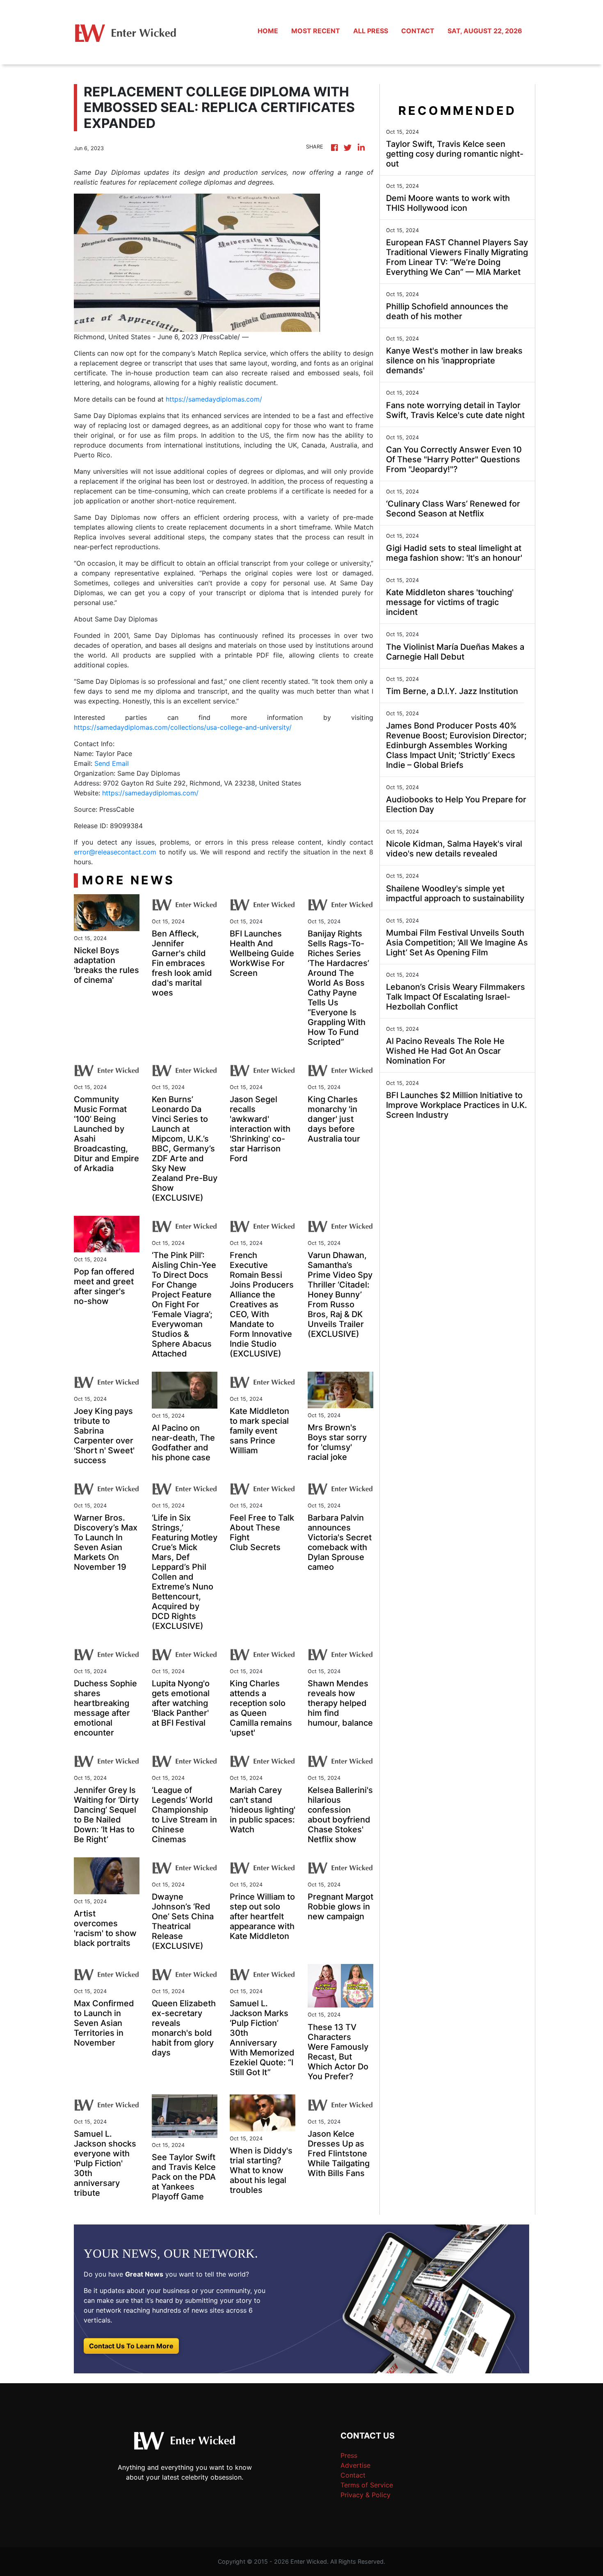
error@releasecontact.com (115, 852)
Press (349, 2455)
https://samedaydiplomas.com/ (214, 399)
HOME (268, 31)
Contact (353, 2475)
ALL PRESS (371, 31)
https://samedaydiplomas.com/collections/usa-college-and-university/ (183, 727)
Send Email (112, 763)
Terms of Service (367, 2485)
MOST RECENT (316, 31)
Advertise (355, 2465)
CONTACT (418, 31)
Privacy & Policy (365, 2495)
